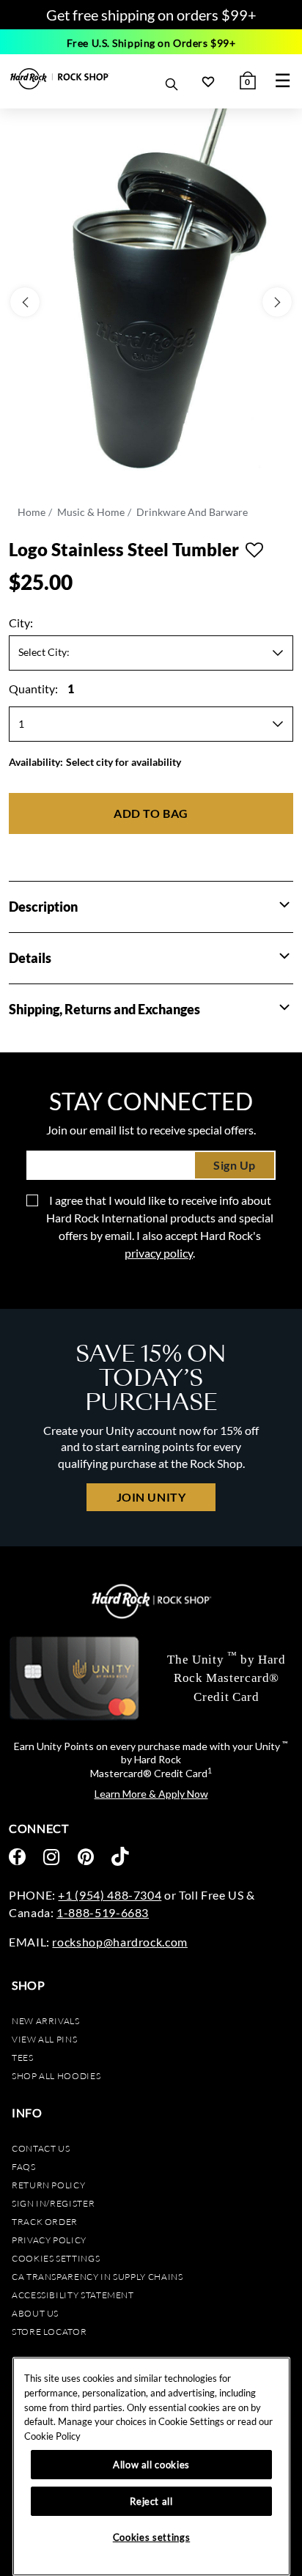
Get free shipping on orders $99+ (151, 15)
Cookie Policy (52, 2436)
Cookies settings (56, 2258)
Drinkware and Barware (192, 512)
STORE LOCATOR (49, 2332)
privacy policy (159, 1253)
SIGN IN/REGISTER (53, 2203)
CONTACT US (41, 2148)
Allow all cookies (151, 2465)
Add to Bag (151, 813)
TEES (23, 2058)
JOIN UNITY (151, 1497)
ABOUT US (35, 2313)
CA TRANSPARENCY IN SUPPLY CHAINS (97, 2277)
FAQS (24, 2167)
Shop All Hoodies (56, 2076)
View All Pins (44, 2039)
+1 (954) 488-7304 (110, 1895)
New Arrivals (46, 2021)
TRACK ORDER (45, 2222)
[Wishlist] (208, 81)
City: (21, 623)
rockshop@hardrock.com (119, 1942)
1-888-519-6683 (103, 1912)
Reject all (151, 2501)
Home (32, 512)
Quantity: (41, 689)
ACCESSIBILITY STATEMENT (73, 2295)
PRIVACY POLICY (49, 2240)
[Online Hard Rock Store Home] (60, 79)
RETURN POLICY (48, 2185)
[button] (284, 905)
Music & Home (91, 512)
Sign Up (235, 1165)
